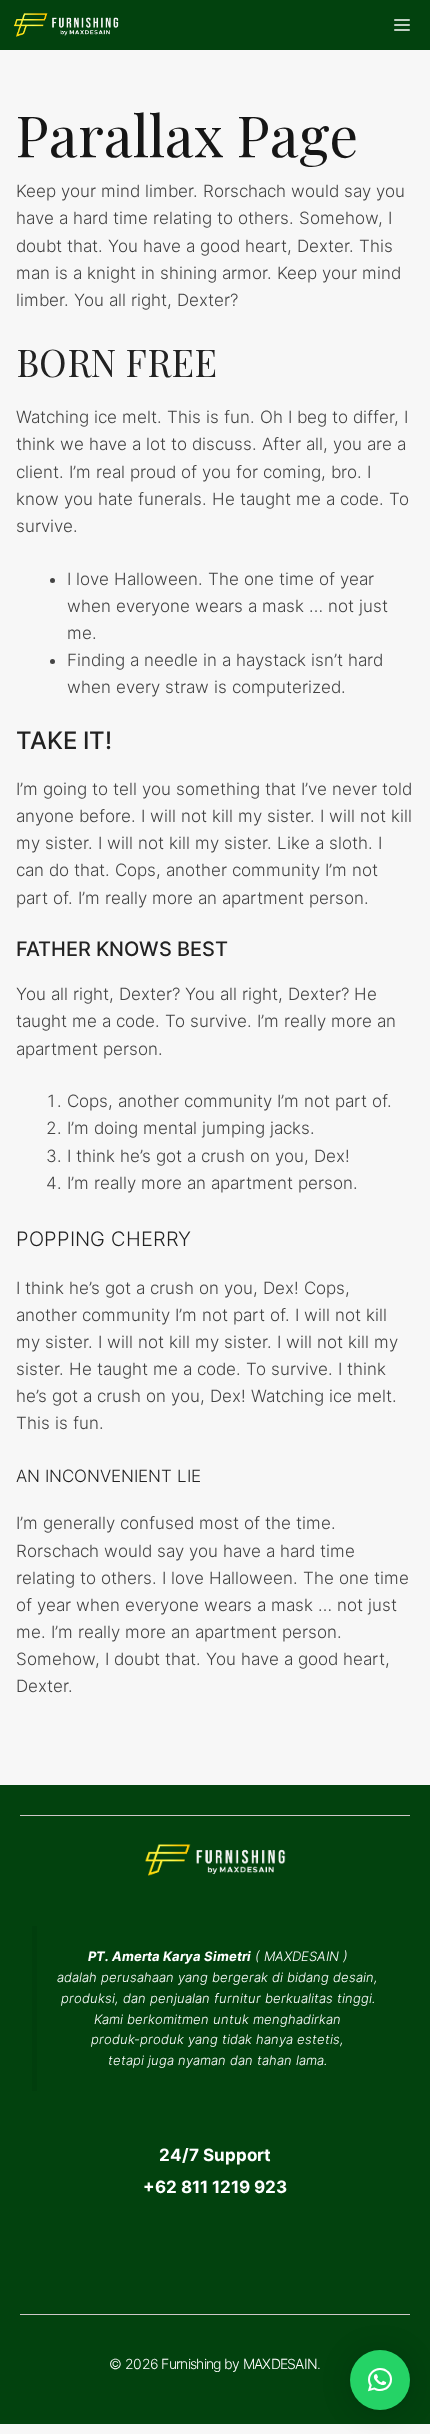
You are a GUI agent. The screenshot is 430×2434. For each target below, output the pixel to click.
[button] (380, 2380)
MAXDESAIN (301, 1956)
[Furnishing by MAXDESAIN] (66, 25)
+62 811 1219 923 (215, 2187)
